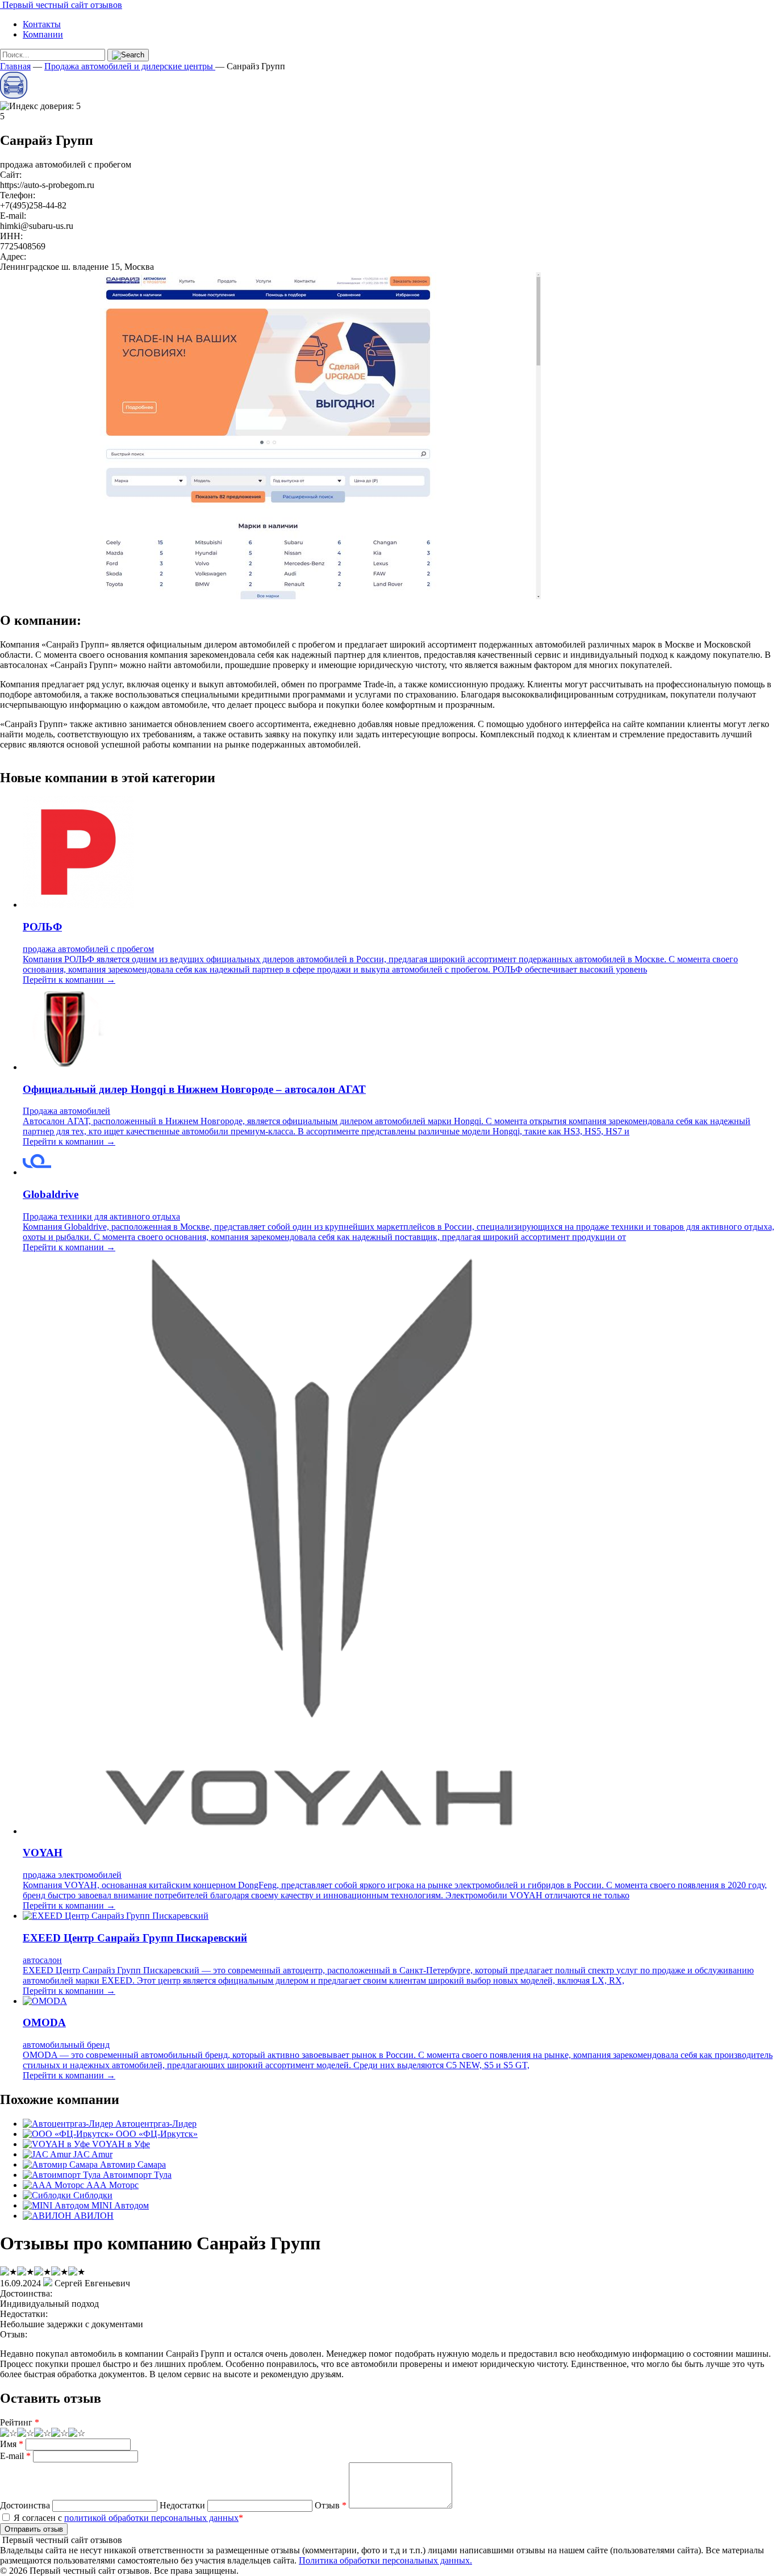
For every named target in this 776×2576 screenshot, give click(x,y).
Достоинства (25, 2505)
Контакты (42, 24)
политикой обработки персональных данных (151, 2518)
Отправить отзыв (34, 2529)
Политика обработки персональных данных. (385, 2560)
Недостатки (182, 2505)
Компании (43, 34)
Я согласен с (127, 2518)
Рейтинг (20, 2422)
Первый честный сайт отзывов (61, 5)
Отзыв (331, 2505)
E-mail (15, 2456)
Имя (12, 2444)
